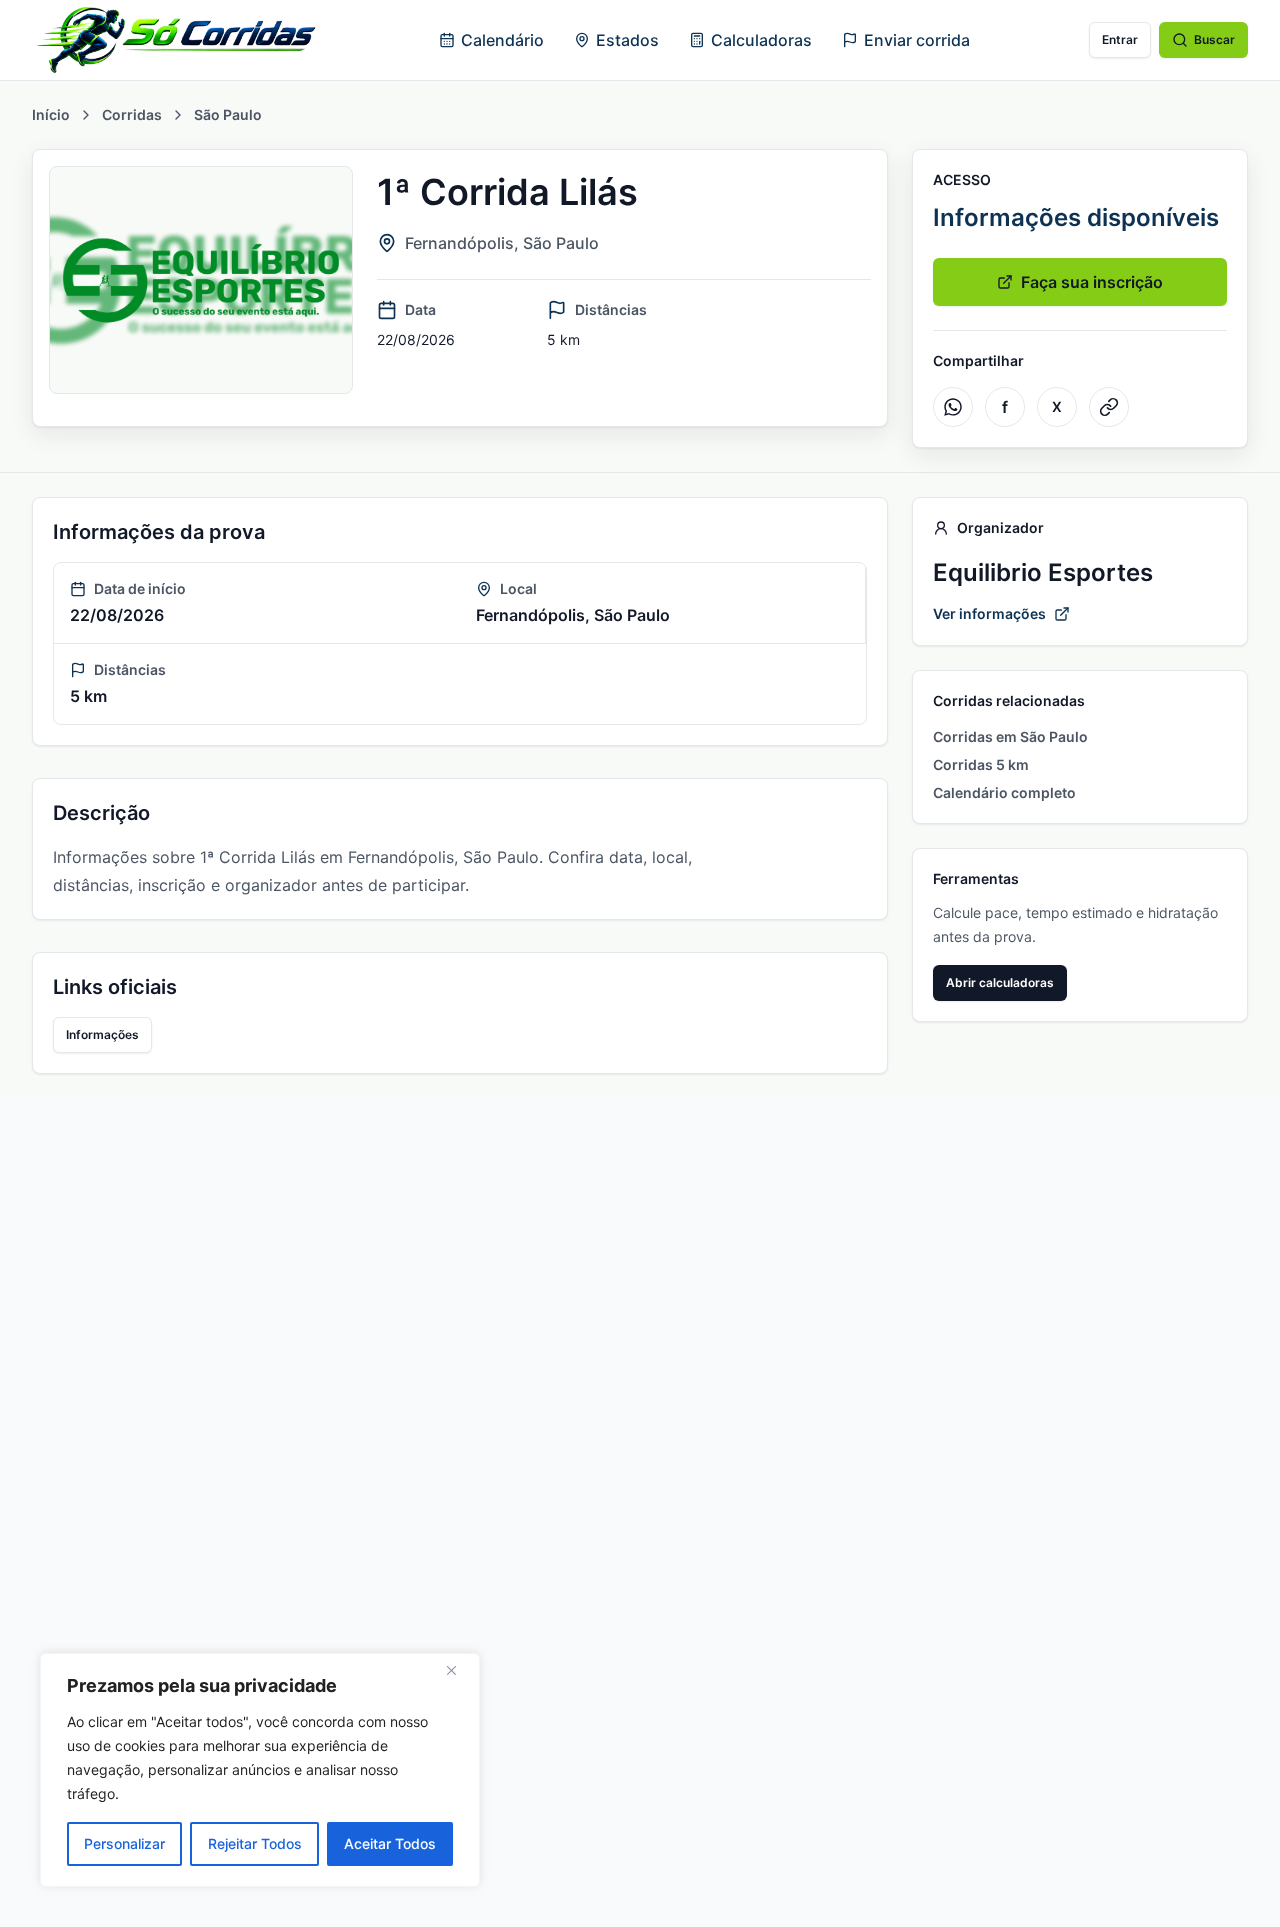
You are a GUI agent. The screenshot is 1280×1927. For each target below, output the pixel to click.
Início (51, 114)
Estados (627, 40)
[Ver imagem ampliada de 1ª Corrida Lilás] (201, 280)
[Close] (459, 1670)
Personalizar (124, 1843)
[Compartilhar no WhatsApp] (953, 407)
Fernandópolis (459, 243)
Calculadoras (761, 40)
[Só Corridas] (176, 40)
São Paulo (228, 114)
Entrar (1120, 39)
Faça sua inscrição (1092, 282)
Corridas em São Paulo (1010, 736)
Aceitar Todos (390, 1843)
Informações (102, 1034)
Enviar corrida (917, 40)
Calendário (502, 40)
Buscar (1214, 39)
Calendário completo (1004, 792)
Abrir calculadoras (1000, 982)
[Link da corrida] (1109, 407)
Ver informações (989, 613)
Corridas (132, 114)
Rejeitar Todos (255, 1843)
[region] (260, 1770)
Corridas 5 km (981, 764)
